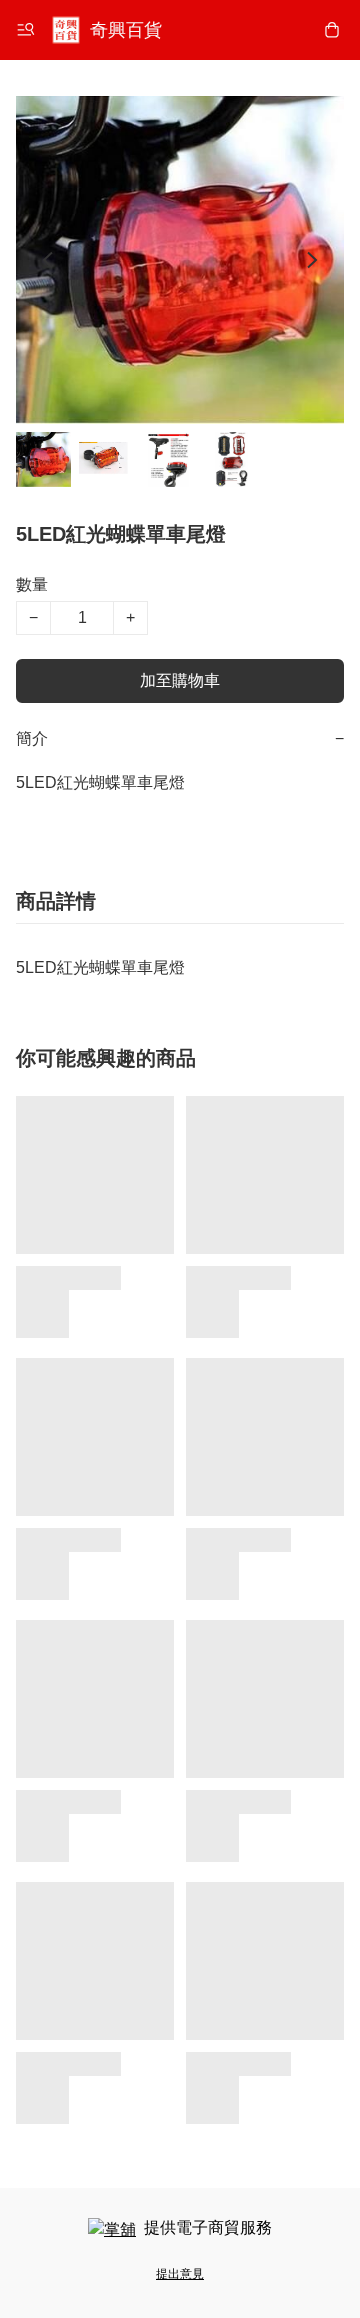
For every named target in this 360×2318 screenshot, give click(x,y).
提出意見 (180, 2274)
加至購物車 (180, 680)
